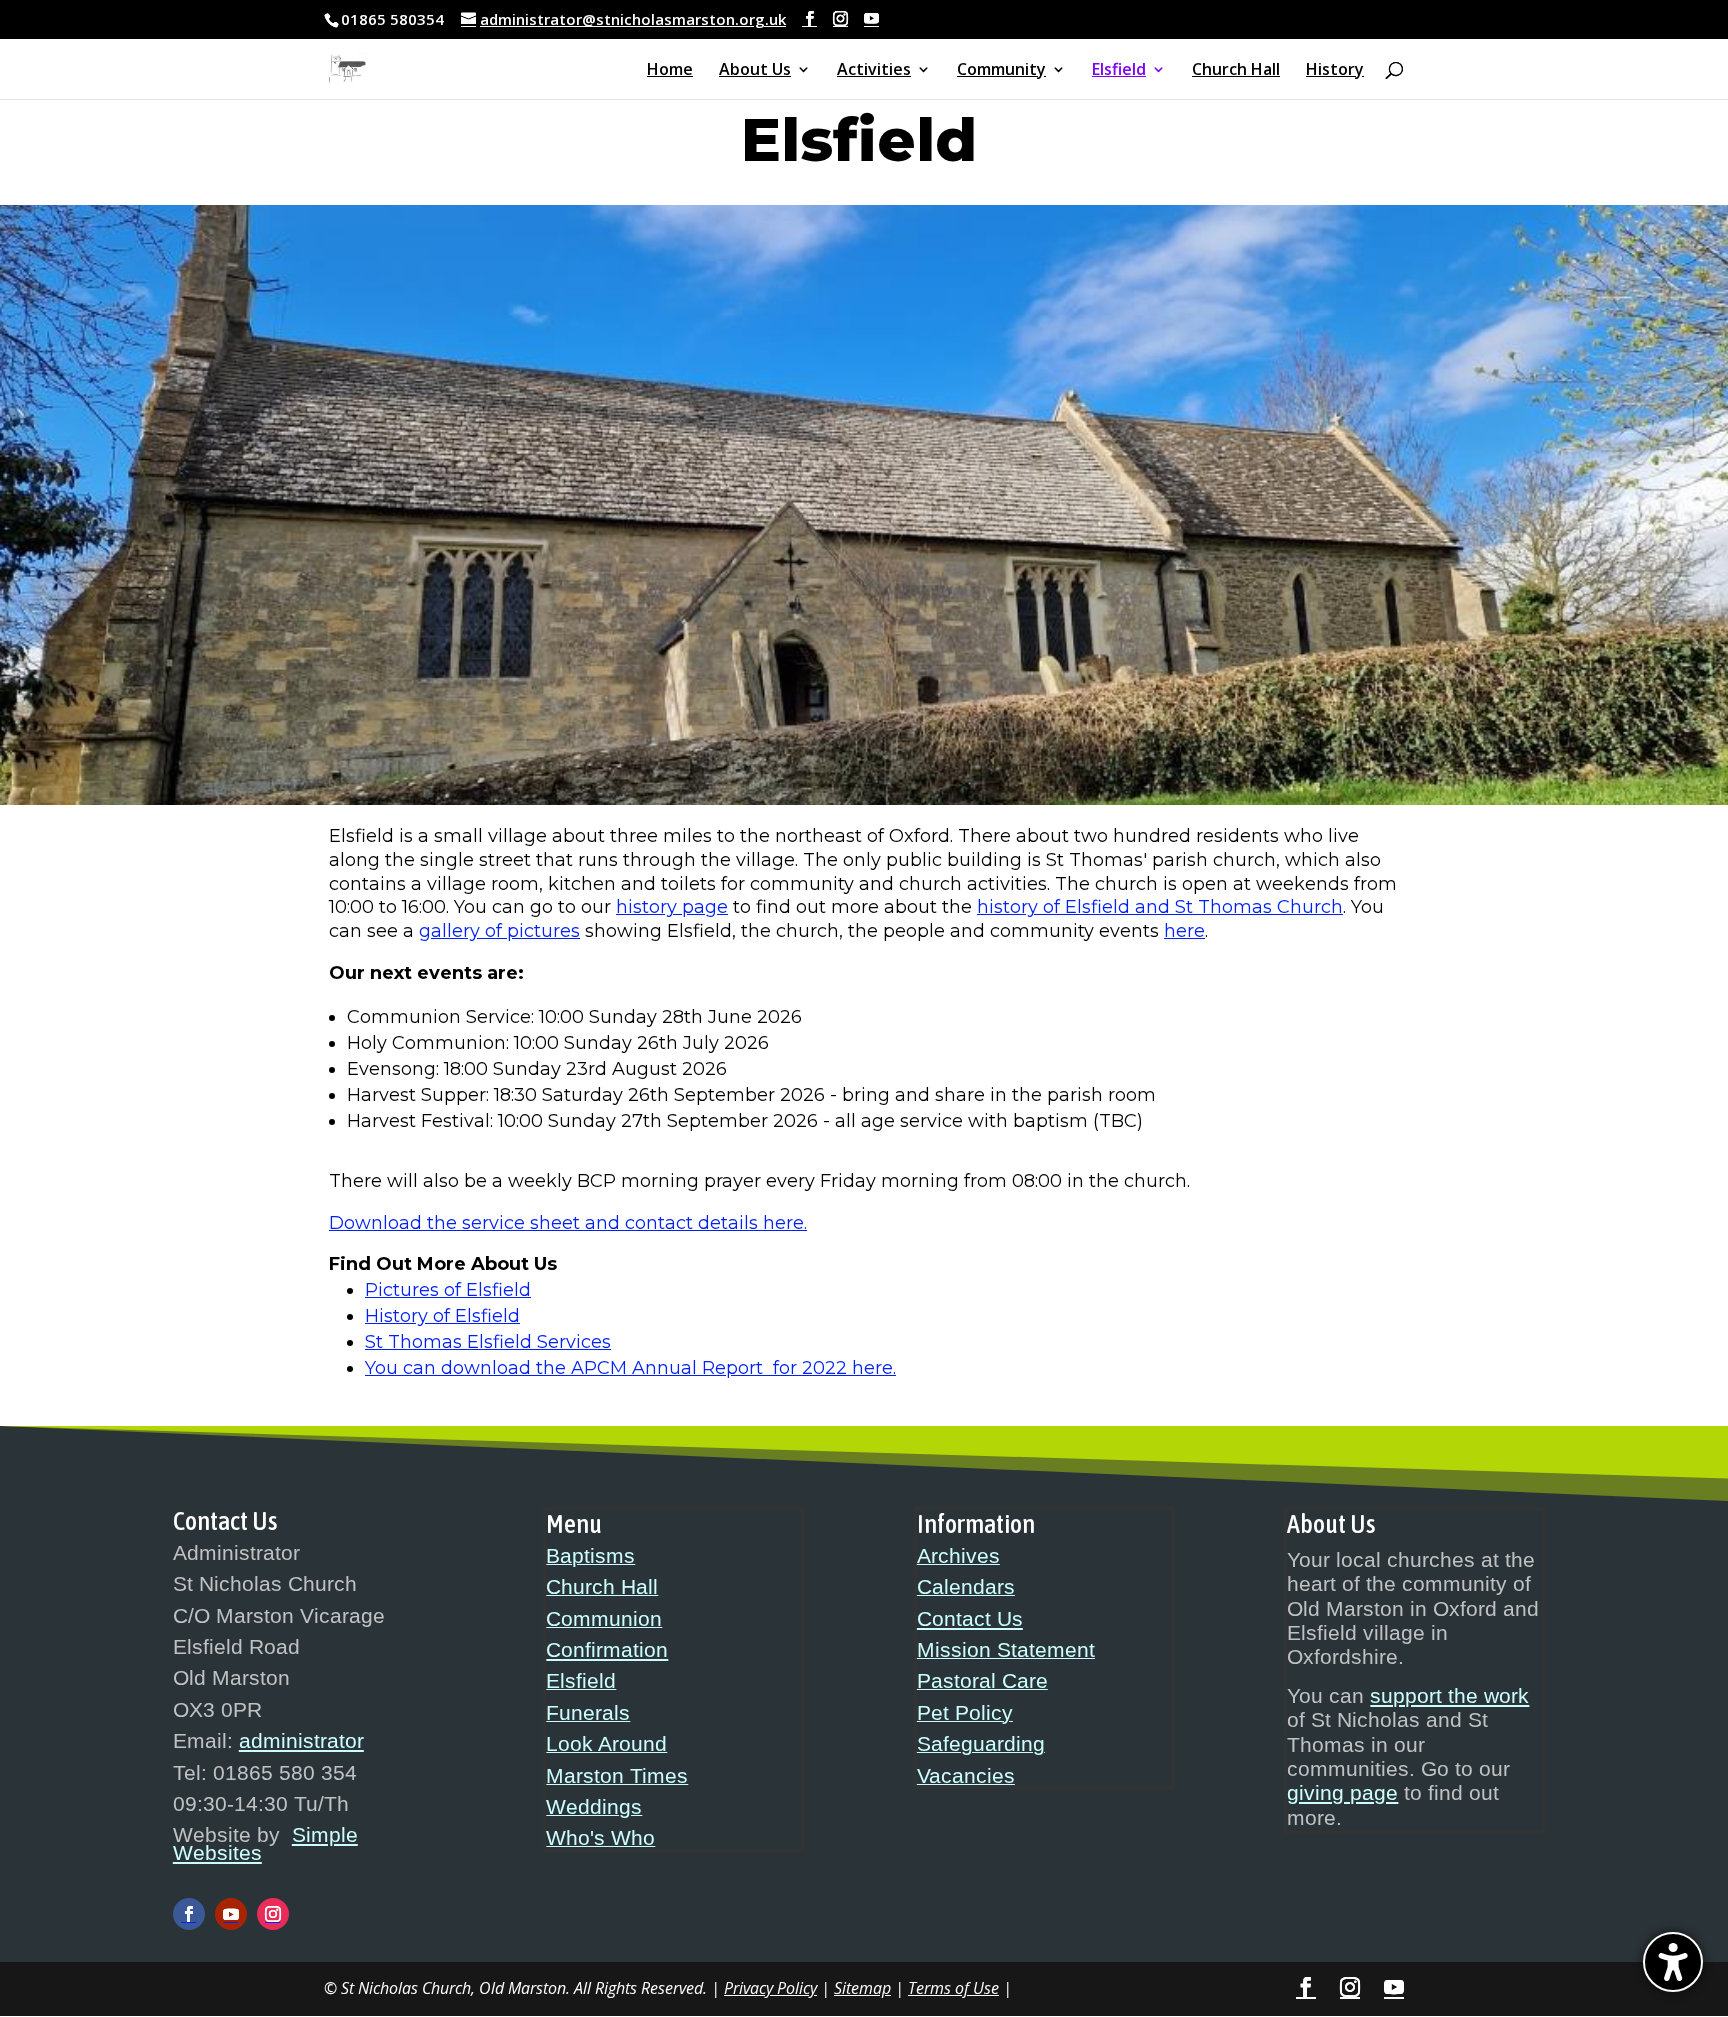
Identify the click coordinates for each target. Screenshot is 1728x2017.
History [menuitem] (1335, 71)
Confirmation (607, 1650)
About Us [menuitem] (755, 71)
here (1184, 931)
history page (672, 907)
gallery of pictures (499, 931)
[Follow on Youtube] (231, 1914)
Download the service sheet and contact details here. (568, 1223)
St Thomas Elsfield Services (488, 1342)
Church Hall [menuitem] (1236, 71)
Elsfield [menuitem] (1119, 71)
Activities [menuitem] (874, 71)
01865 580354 (392, 19)
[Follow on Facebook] (189, 1914)
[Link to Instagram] (840, 19)
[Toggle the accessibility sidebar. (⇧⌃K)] (1673, 1962)
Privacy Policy (770, 1988)
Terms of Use (953, 1988)
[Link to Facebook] (809, 19)
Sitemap (862, 1988)
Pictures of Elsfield (448, 1290)
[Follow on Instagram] (273, 1914)
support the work (1449, 1696)
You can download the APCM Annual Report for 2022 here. (630, 1368)
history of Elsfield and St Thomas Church (1160, 907)
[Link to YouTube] (871, 19)
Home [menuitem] (670, 71)
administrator (301, 1741)
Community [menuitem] (1001, 71)
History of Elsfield (442, 1316)
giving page (1342, 1793)
